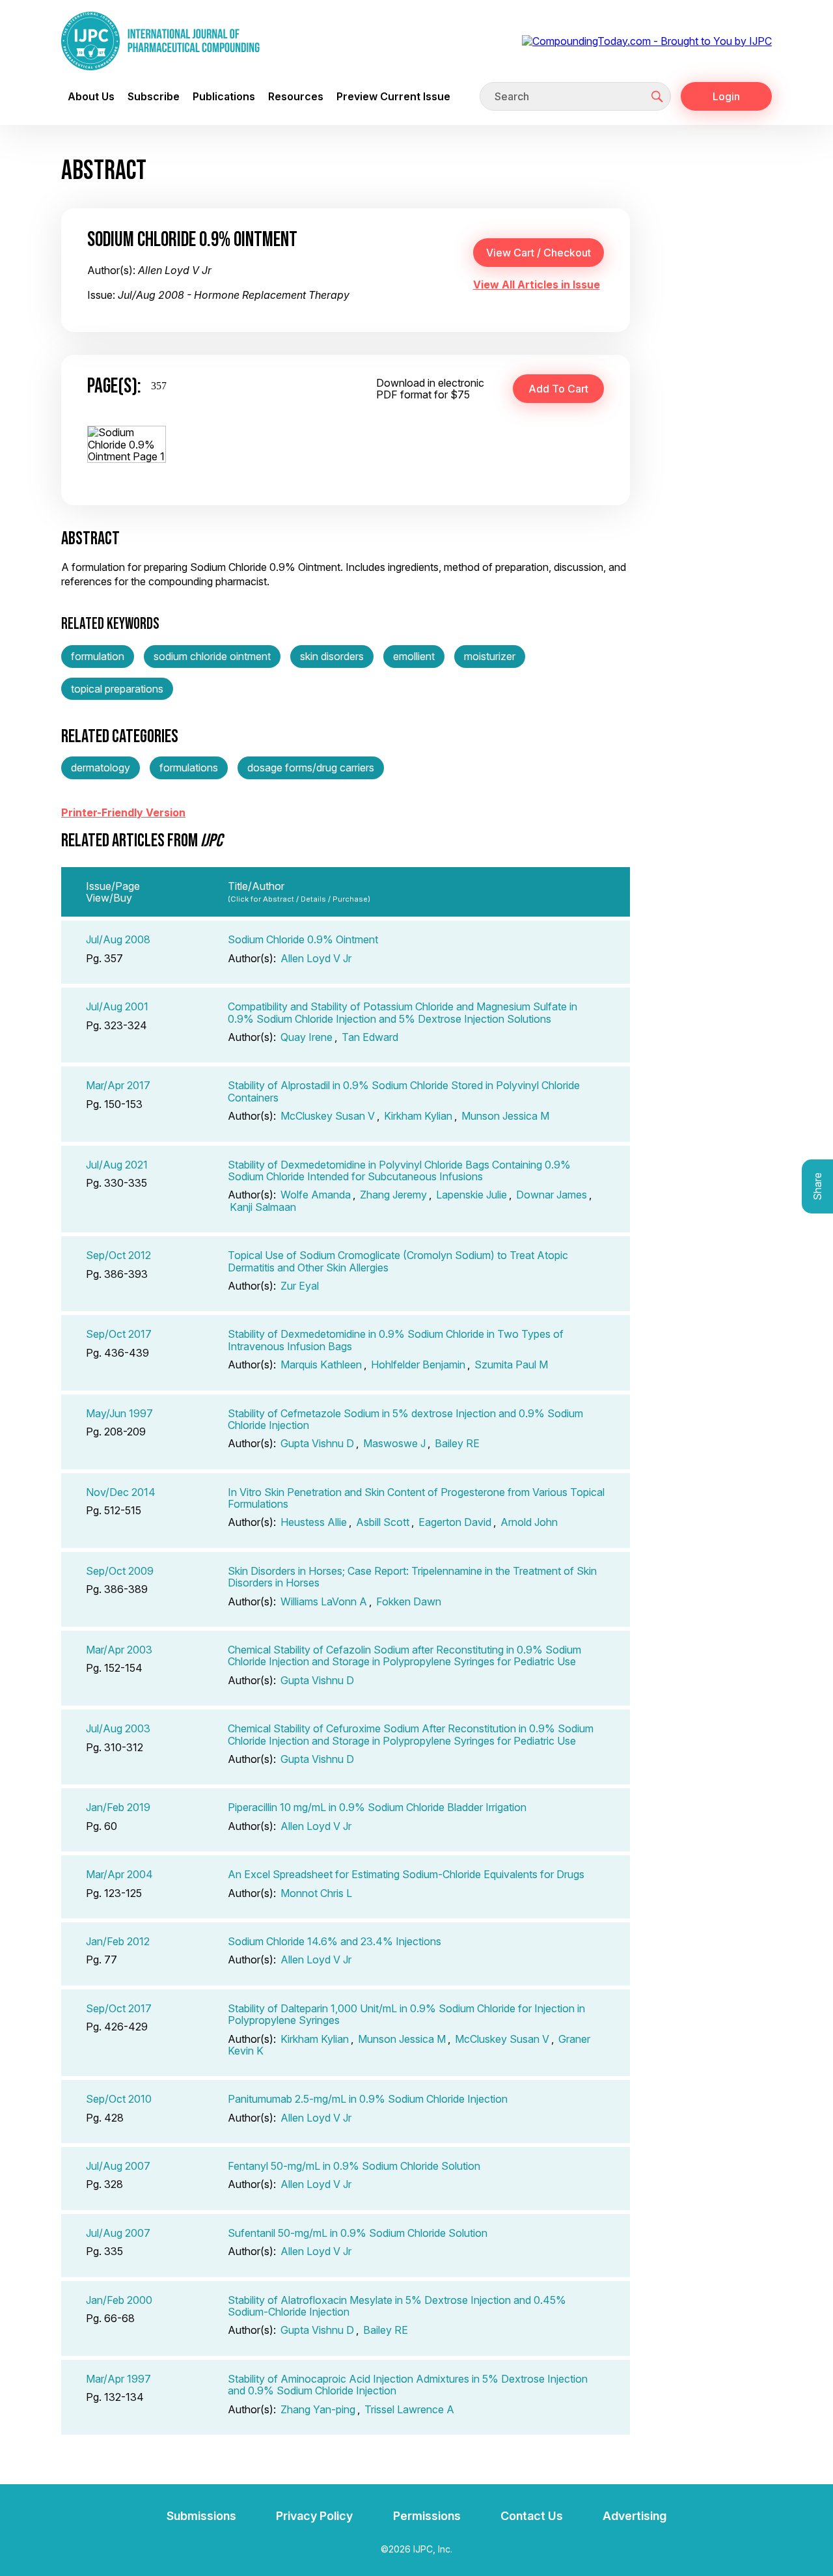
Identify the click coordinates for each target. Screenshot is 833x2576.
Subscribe (154, 96)
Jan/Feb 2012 (118, 1941)
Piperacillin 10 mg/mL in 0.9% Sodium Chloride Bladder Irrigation (377, 1807)
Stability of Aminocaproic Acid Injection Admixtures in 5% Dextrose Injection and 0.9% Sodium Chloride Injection (408, 2385)
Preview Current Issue (393, 96)
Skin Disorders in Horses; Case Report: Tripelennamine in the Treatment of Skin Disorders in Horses (412, 1577)
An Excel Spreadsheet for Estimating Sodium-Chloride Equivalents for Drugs (406, 1874)
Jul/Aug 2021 (117, 1165)
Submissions (201, 2516)
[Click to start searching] (657, 96)
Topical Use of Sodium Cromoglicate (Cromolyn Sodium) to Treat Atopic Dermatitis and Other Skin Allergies (398, 1261)
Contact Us (532, 2516)
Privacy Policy (314, 2516)
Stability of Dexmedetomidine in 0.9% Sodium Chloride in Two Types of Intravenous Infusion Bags (396, 1340)
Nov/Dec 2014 (121, 1492)
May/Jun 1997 (119, 1413)
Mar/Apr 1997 (118, 2379)
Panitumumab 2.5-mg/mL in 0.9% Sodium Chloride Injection (368, 2099)
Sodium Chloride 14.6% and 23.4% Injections (335, 1941)
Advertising (635, 2516)
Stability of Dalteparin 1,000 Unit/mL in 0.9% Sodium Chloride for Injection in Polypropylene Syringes (406, 2014)
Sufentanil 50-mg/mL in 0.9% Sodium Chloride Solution (358, 2233)
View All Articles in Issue (537, 284)
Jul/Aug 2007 (118, 2166)
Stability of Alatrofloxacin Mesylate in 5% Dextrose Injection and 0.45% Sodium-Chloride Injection (397, 2306)
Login (726, 96)
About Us (91, 96)
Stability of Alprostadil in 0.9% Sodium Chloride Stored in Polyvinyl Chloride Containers (404, 1091)
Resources (296, 96)
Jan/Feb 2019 (118, 1807)
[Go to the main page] (160, 41)
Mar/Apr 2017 (118, 1085)
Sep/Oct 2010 (119, 2099)
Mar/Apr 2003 (119, 1650)
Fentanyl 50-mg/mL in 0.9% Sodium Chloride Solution (354, 2166)
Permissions (427, 2516)
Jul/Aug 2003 (118, 1728)
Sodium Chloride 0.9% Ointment (303, 939)
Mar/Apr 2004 (119, 1874)
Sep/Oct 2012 (118, 1255)
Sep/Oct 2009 (120, 1571)
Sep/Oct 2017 (119, 1334)
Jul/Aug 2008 (118, 939)
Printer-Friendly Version (123, 812)
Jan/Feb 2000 (119, 2300)
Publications (224, 96)
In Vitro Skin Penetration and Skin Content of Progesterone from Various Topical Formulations (416, 1498)
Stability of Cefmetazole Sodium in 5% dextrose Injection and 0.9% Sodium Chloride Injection (405, 1419)
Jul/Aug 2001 (117, 1006)
